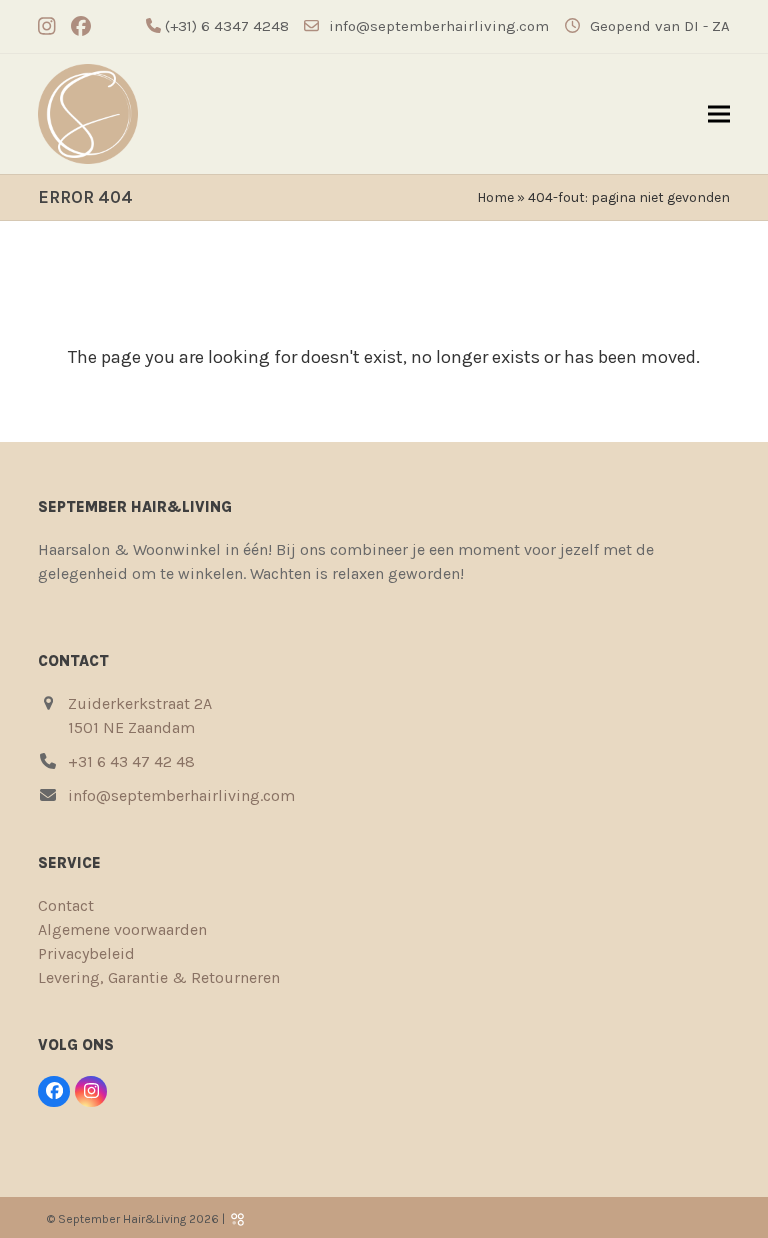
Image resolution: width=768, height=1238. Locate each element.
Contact (66, 905)
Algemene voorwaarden (122, 929)
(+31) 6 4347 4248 (225, 26)
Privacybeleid (86, 953)
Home (495, 197)
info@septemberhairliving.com (439, 26)
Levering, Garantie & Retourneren (159, 977)
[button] (719, 114)
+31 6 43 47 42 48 (131, 761)
